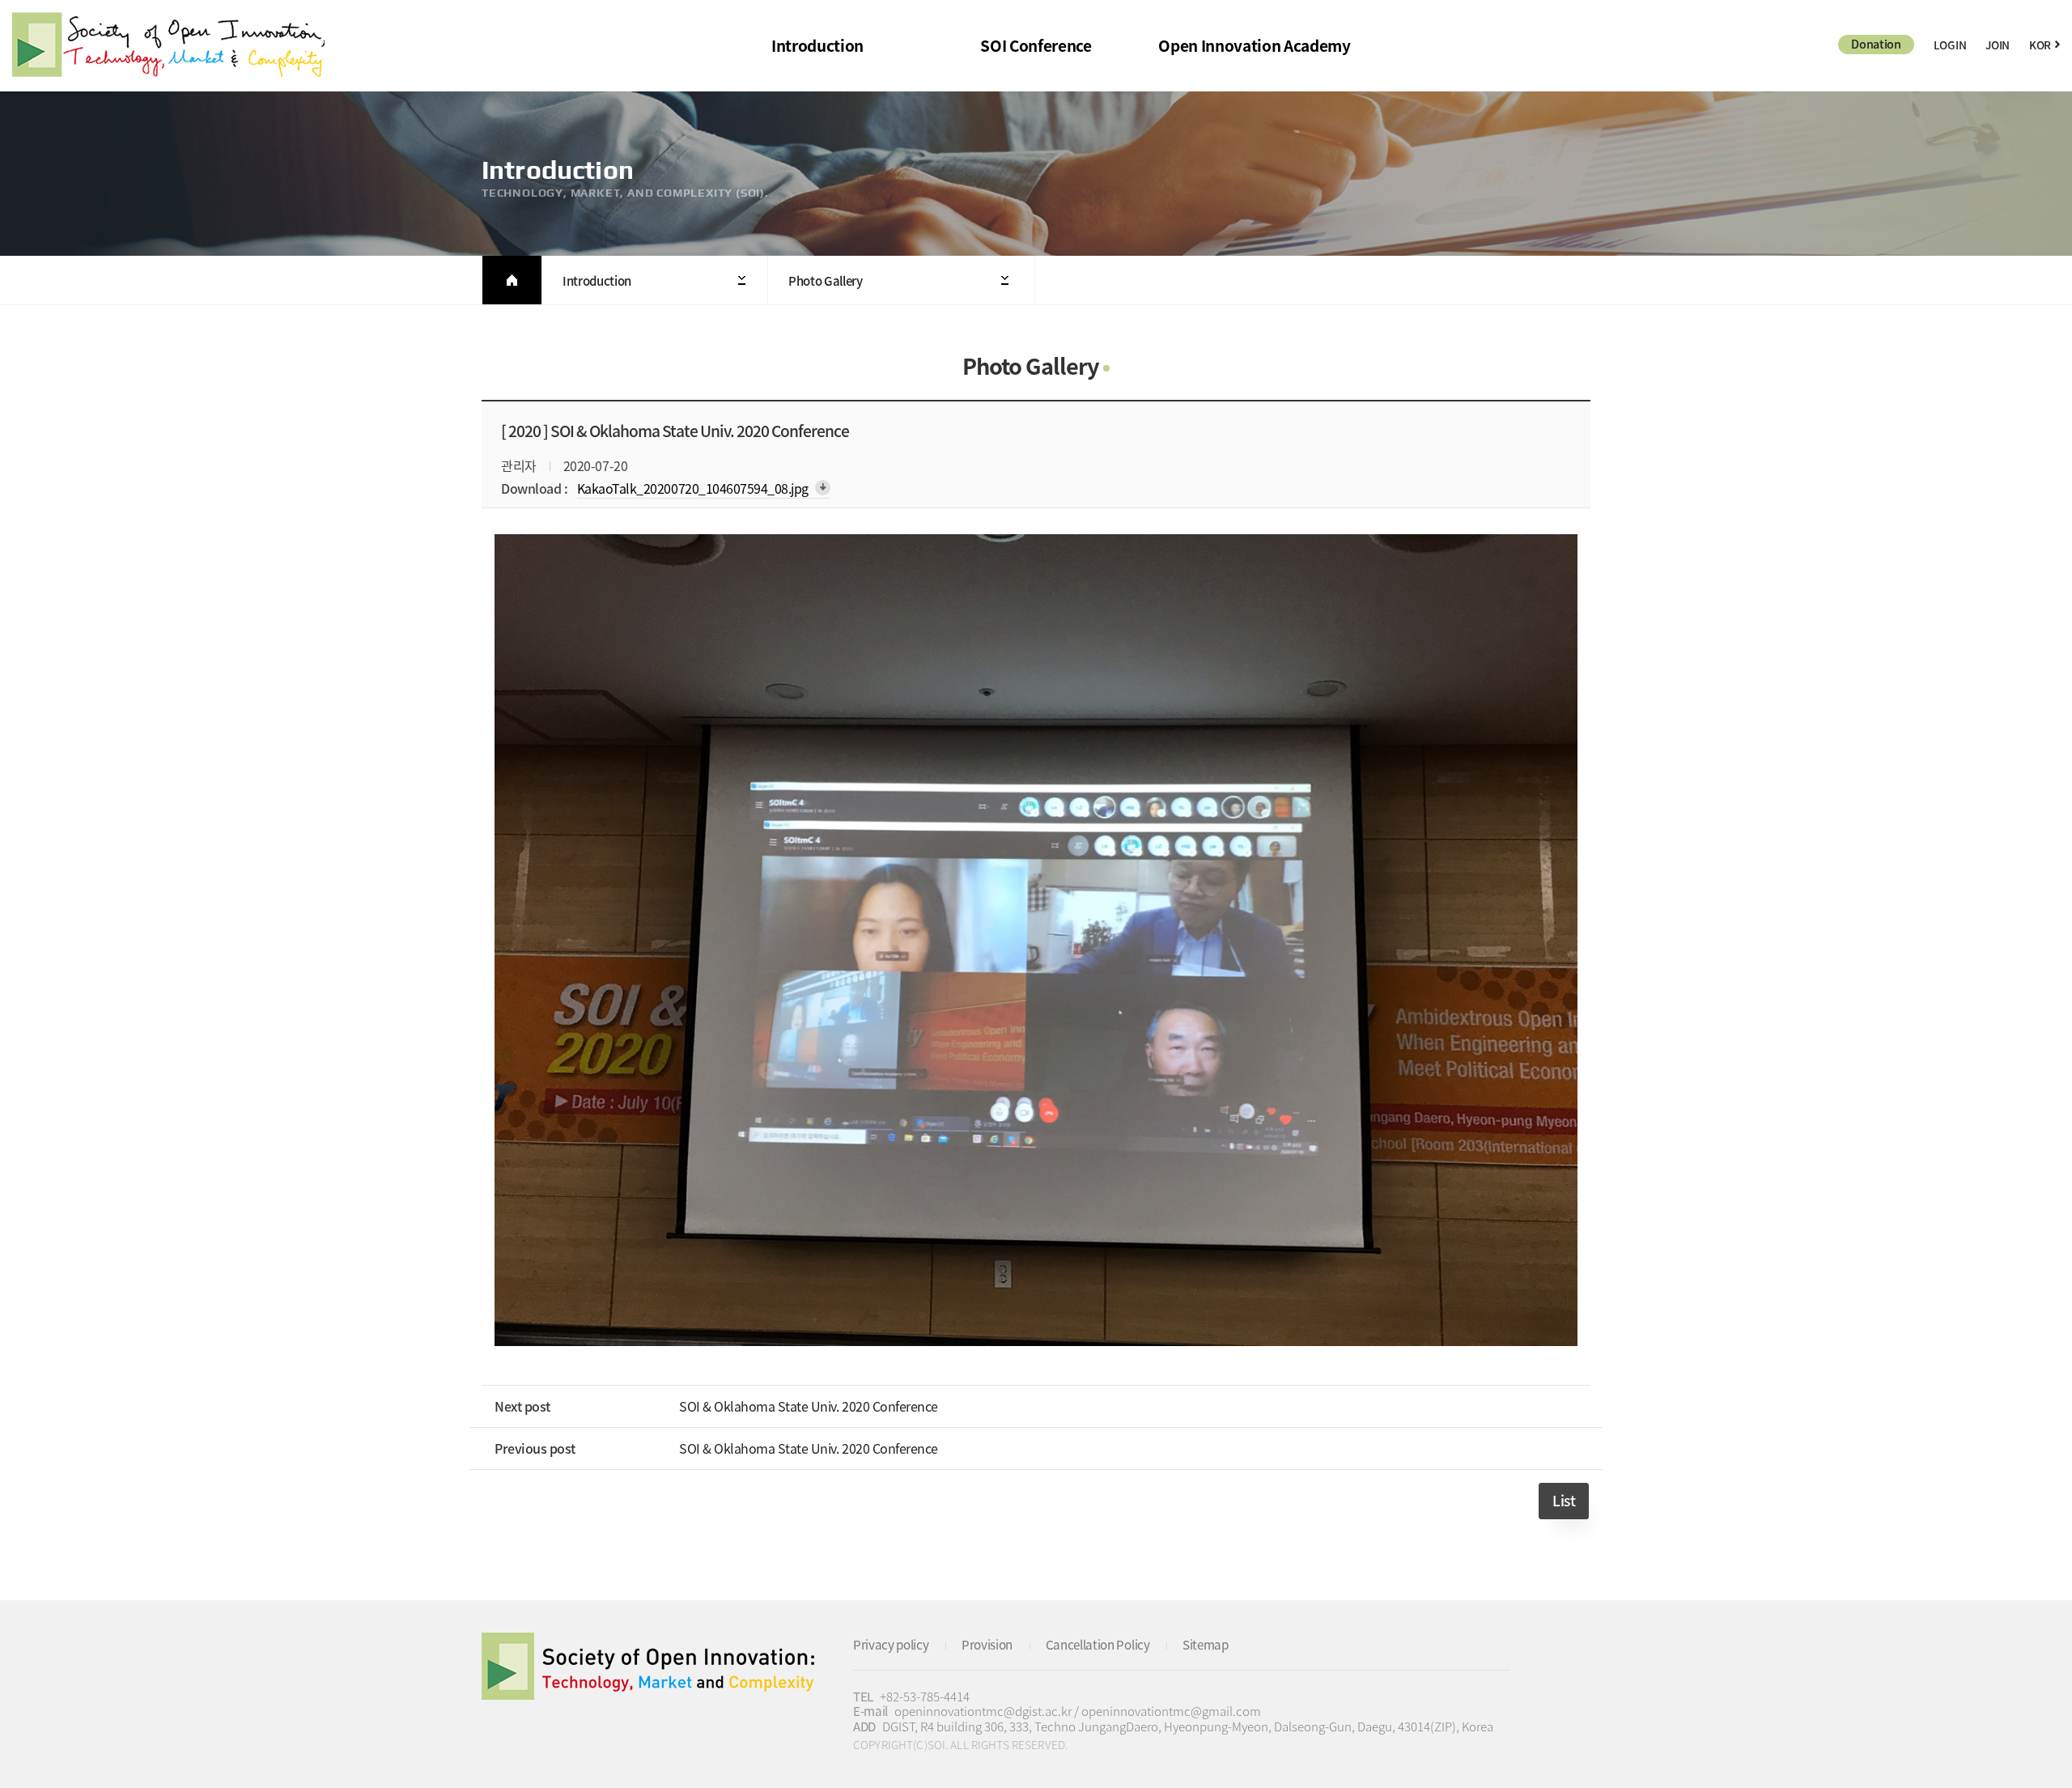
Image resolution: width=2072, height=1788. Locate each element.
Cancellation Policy (1098, 1644)
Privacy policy (891, 1644)
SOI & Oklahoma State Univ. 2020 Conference (809, 1406)
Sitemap (1206, 1644)
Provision (987, 1644)
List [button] (1564, 1501)
